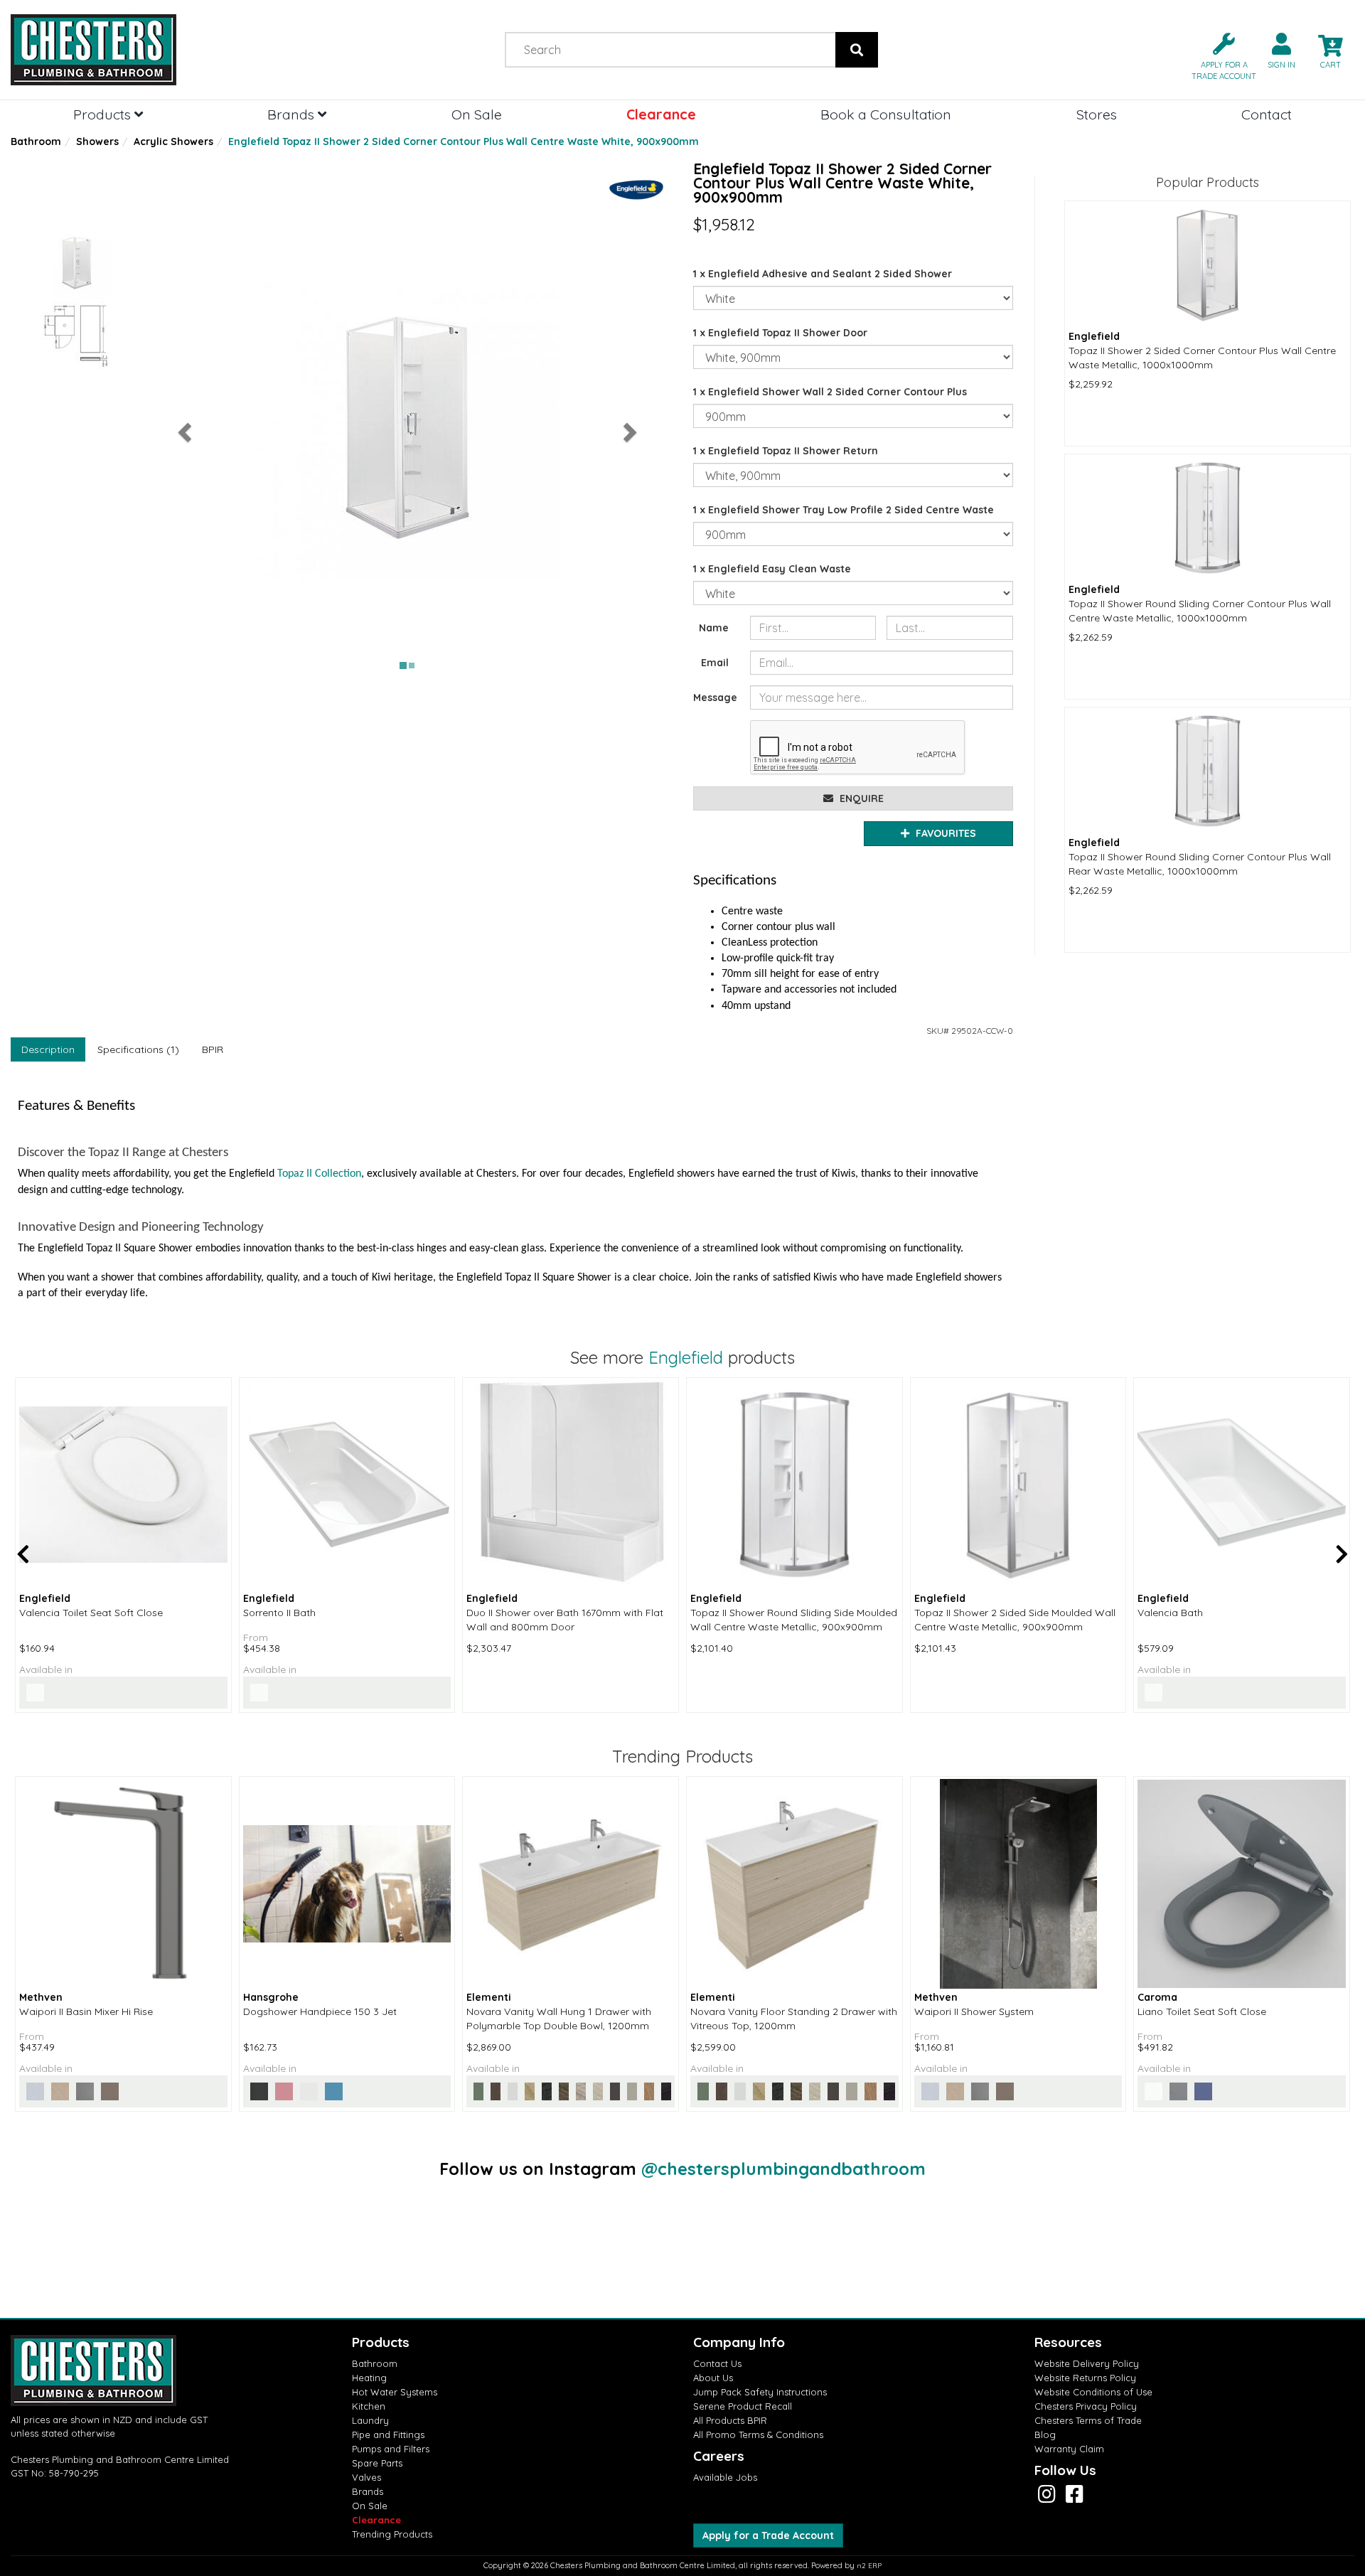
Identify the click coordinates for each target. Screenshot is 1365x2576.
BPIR (213, 1049)
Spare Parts (377, 2463)
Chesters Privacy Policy (1086, 2406)
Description (48, 1049)
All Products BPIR (730, 2420)
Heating (369, 2378)
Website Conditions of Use (1093, 2392)
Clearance (661, 114)
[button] (1218, 55)
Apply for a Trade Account (768, 2535)
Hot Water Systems (395, 2392)
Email (715, 663)
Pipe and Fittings (388, 2435)
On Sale (477, 114)
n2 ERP (869, 2566)
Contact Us (717, 2363)
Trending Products (392, 2534)
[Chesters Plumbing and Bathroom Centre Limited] (171, 50)
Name (714, 628)
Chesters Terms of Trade (1088, 2420)
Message (715, 698)
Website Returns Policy (1085, 2378)
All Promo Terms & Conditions (758, 2435)
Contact (1267, 114)
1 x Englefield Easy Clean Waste (772, 569)
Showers (97, 141)
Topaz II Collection (319, 1174)
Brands (293, 114)
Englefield (686, 1357)
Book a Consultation (886, 114)
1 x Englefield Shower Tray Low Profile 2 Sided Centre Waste (844, 510)
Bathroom (36, 141)
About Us (713, 2378)
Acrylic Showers (173, 141)
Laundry (370, 2420)
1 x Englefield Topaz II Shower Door (780, 333)
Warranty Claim (1069, 2449)
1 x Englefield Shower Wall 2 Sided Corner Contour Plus (830, 392)
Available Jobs (725, 2477)
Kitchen (369, 2406)
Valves (366, 2477)
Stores (1097, 114)
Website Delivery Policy (1087, 2363)
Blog (1045, 2435)
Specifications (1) (138, 1049)
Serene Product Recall (743, 2406)
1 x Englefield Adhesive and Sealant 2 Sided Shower (823, 274)
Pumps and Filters (391, 2449)
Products (104, 114)
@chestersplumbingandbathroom (783, 2169)
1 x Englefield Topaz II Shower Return (786, 451)
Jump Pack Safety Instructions (760, 2392)
